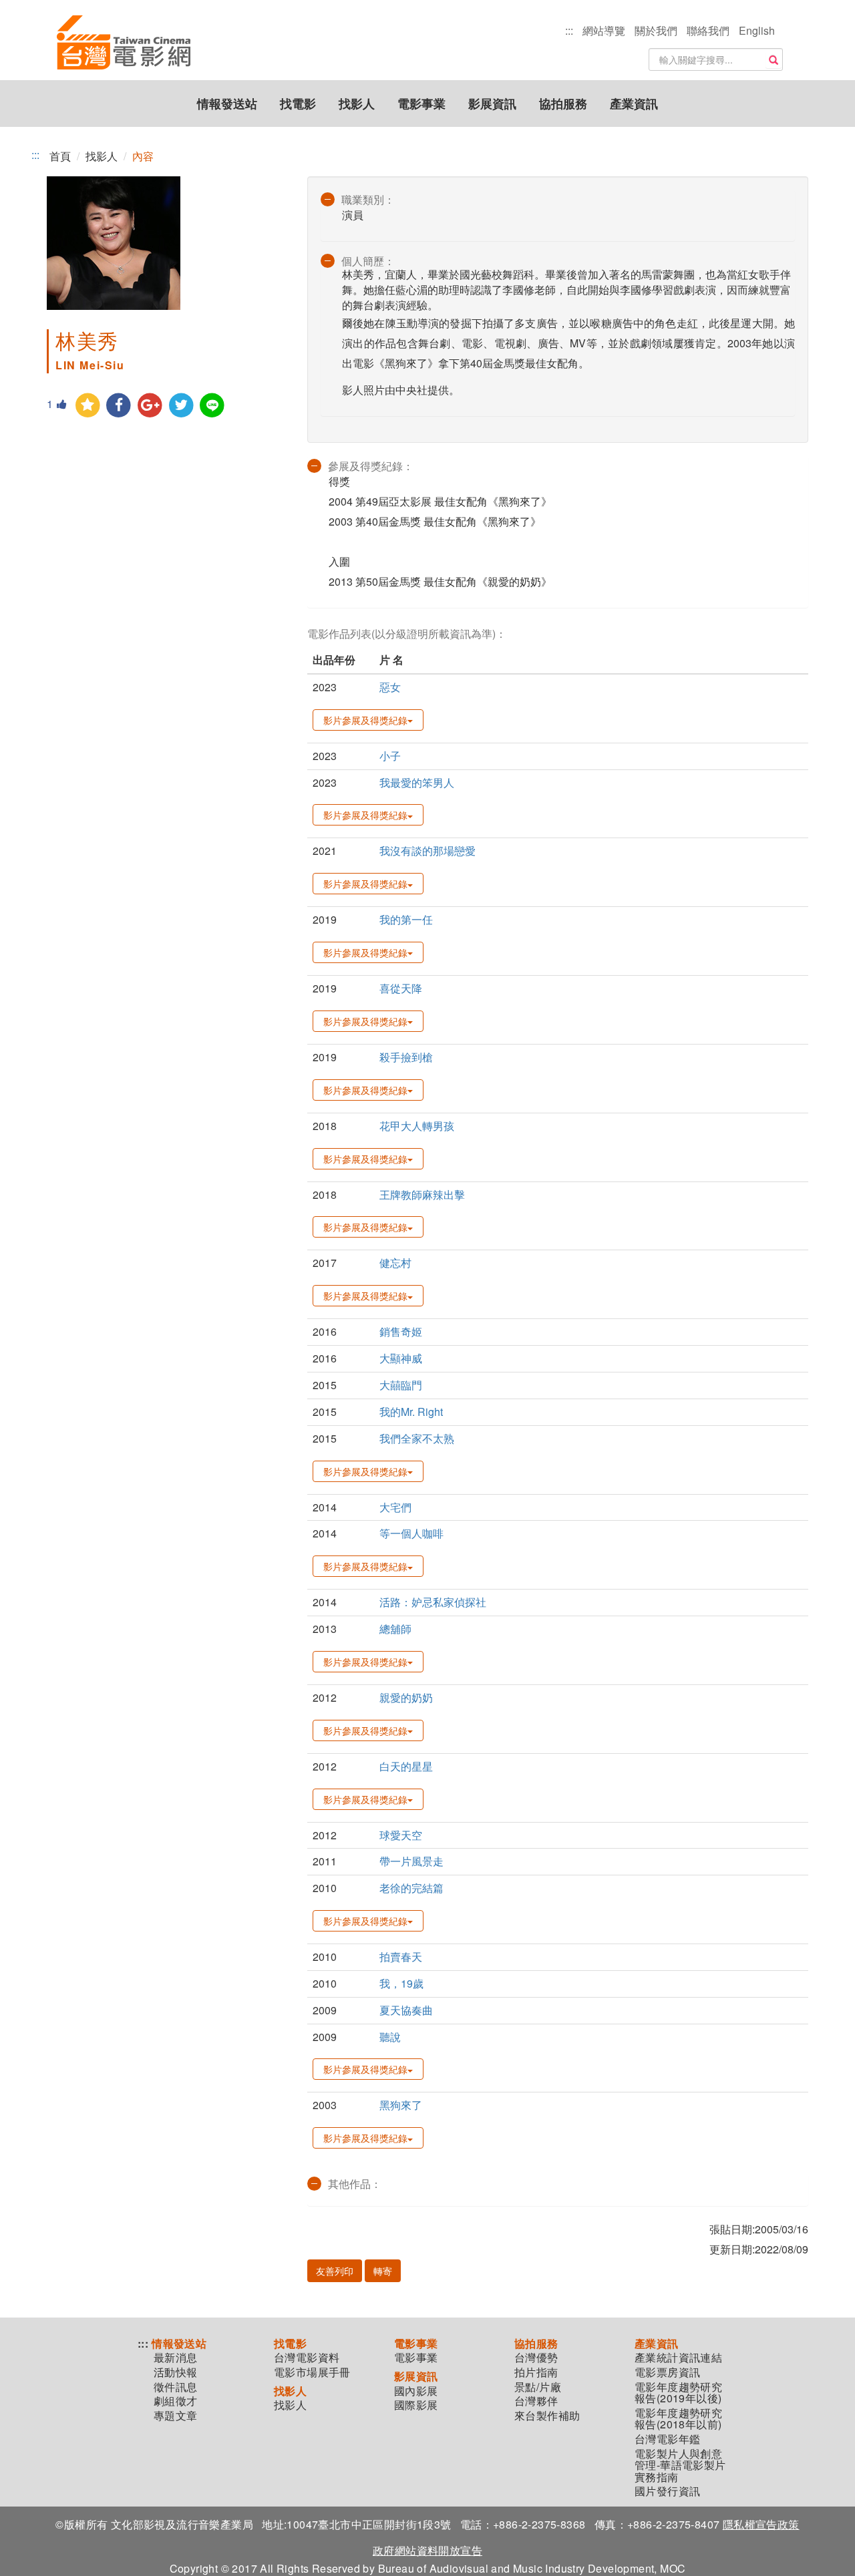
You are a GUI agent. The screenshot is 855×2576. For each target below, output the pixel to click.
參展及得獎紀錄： (371, 466)
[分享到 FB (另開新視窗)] (119, 406)
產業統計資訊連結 (678, 2358)
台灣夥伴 (536, 2401)
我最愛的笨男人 (417, 782)
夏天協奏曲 (406, 2010)
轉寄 (383, 2271)
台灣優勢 (536, 2358)
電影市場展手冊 (312, 2372)
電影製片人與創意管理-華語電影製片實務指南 (680, 2465)
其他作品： (355, 2184)
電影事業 (421, 104)
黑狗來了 (401, 2105)
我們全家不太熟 (417, 1438)
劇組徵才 (176, 2401)
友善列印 (335, 2271)
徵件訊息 (176, 2387)
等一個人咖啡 (411, 1533)
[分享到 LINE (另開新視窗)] (213, 406)
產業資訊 (634, 104)
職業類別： (368, 199)
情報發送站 (227, 104)
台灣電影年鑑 (667, 2439)
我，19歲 (401, 1983)
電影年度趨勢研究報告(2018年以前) (678, 2419)
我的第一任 (406, 919)
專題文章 (176, 2416)
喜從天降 (401, 988)
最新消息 (176, 2358)
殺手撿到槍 (406, 1057)
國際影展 (416, 2405)
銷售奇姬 (401, 1331)
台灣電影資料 (307, 2358)
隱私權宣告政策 (761, 2524)
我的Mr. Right (411, 1412)
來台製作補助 (547, 2416)
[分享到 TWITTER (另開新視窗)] (181, 406)
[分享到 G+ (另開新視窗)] (150, 406)
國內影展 (416, 2391)
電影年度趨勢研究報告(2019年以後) (678, 2393)
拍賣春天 (401, 1957)
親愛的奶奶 (406, 1697)
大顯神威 (401, 1358)
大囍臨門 (401, 1385)
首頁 (60, 156)
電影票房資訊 (667, 2372)
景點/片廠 (538, 2387)
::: (569, 30)
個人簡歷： (368, 261)
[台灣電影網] (124, 43)
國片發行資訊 (667, 2491)
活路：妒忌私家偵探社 (433, 1602)
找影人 (357, 104)
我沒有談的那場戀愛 (427, 851)
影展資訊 (492, 104)
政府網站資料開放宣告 (427, 2550)
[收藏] (88, 406)
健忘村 (395, 1263)
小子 (390, 756)
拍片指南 (536, 2372)
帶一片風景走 (411, 1861)
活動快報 (176, 2372)
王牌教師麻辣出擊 (422, 1194)
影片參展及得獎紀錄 (365, 720)
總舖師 (395, 1629)
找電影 (298, 104)
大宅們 (395, 1507)
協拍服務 (563, 104)
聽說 (390, 2037)
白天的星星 (406, 1766)
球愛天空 (401, 1835)
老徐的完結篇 (411, 1888)
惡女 (390, 687)
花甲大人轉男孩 (417, 1126)
